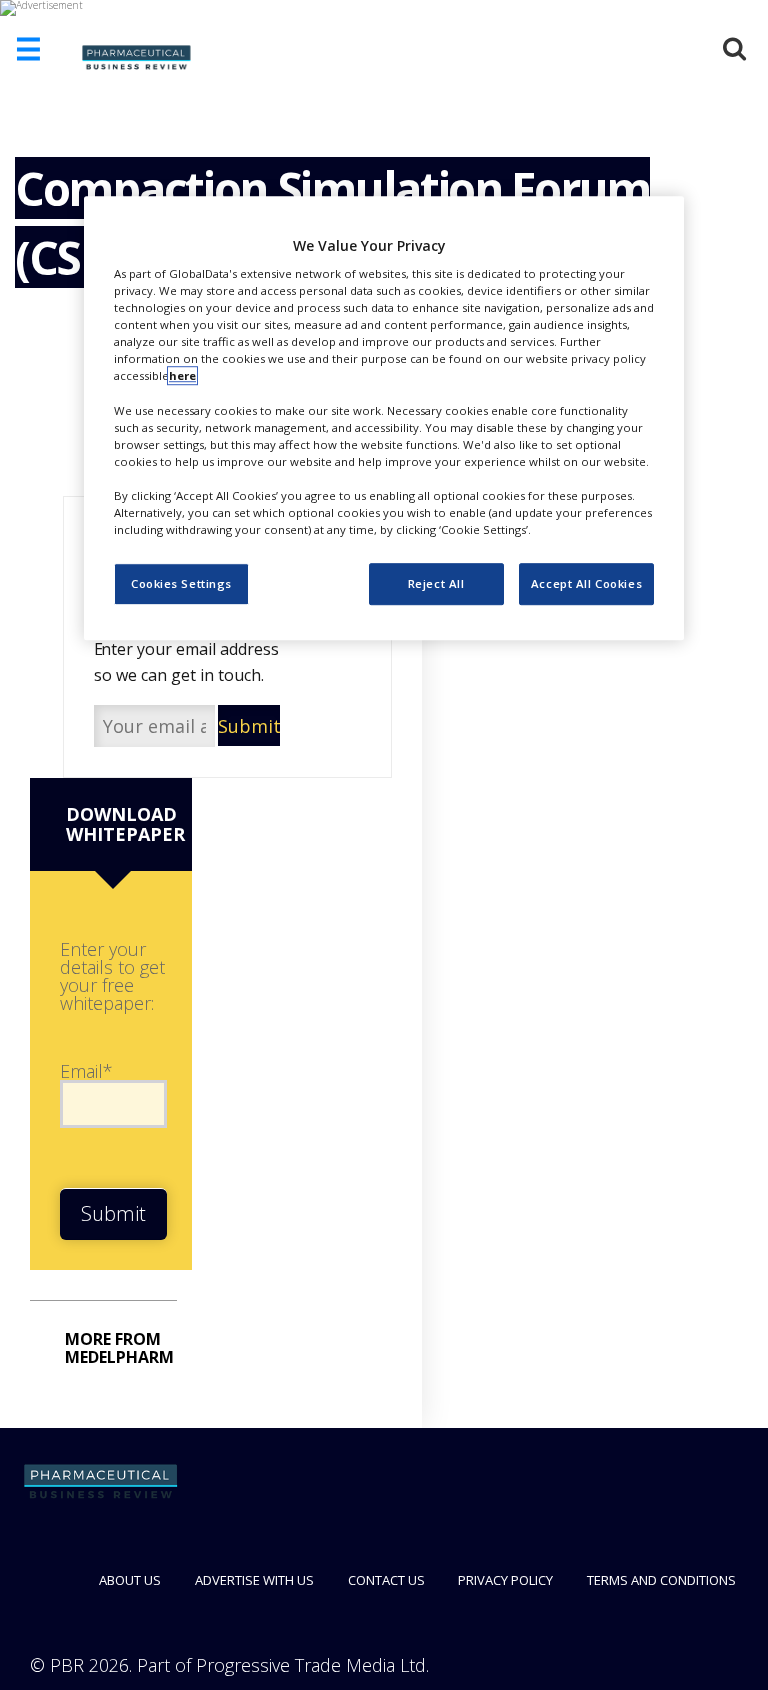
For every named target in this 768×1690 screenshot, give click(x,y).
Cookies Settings (181, 583)
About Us (130, 1580)
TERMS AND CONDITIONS (661, 1580)
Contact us (386, 1580)
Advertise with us (254, 1580)
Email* (86, 1071)
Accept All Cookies (586, 583)
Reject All (436, 583)
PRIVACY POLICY (505, 1580)
